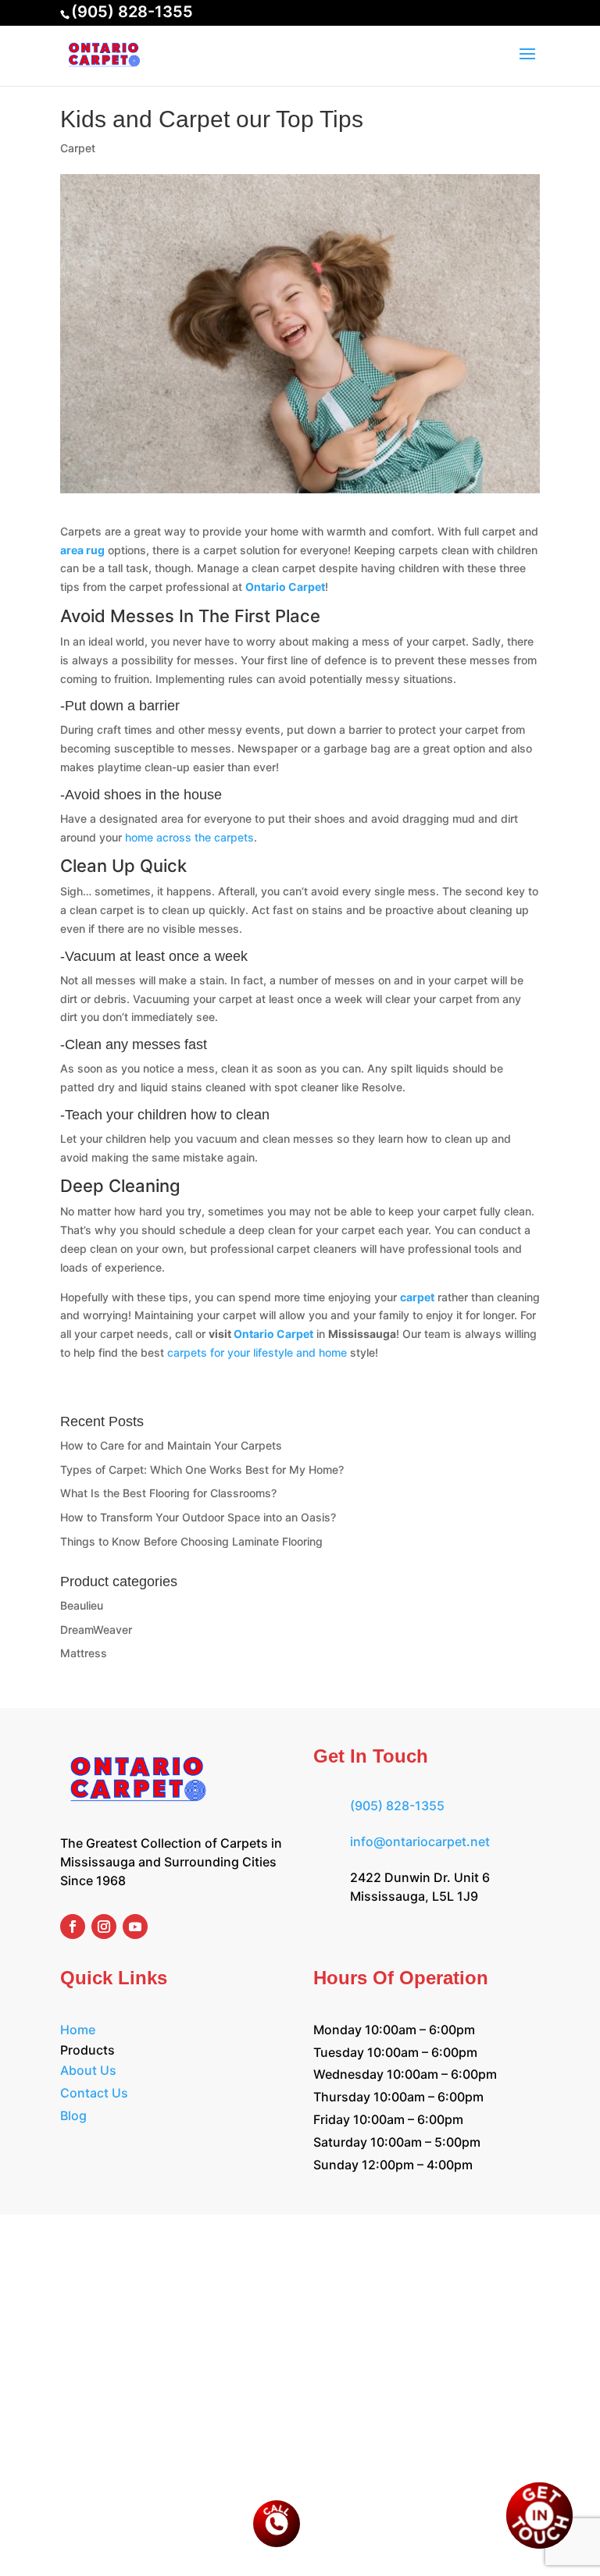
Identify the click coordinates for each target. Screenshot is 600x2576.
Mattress (84, 1653)
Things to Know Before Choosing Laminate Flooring (191, 1541)
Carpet (78, 148)
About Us (88, 2070)
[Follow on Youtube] (135, 1927)
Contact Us (94, 2093)
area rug (82, 550)
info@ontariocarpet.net (420, 1841)
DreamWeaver (96, 1630)
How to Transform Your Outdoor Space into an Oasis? (198, 1517)
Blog (73, 2115)
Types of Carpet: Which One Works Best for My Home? (202, 1469)
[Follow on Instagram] (104, 1927)
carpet (417, 1297)
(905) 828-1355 (132, 12)
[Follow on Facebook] (73, 1927)
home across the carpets (189, 837)
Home (78, 2030)
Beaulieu (82, 1605)
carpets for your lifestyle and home (257, 1352)
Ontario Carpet (285, 587)
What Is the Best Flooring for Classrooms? (168, 1493)
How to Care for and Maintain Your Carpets (171, 1445)
